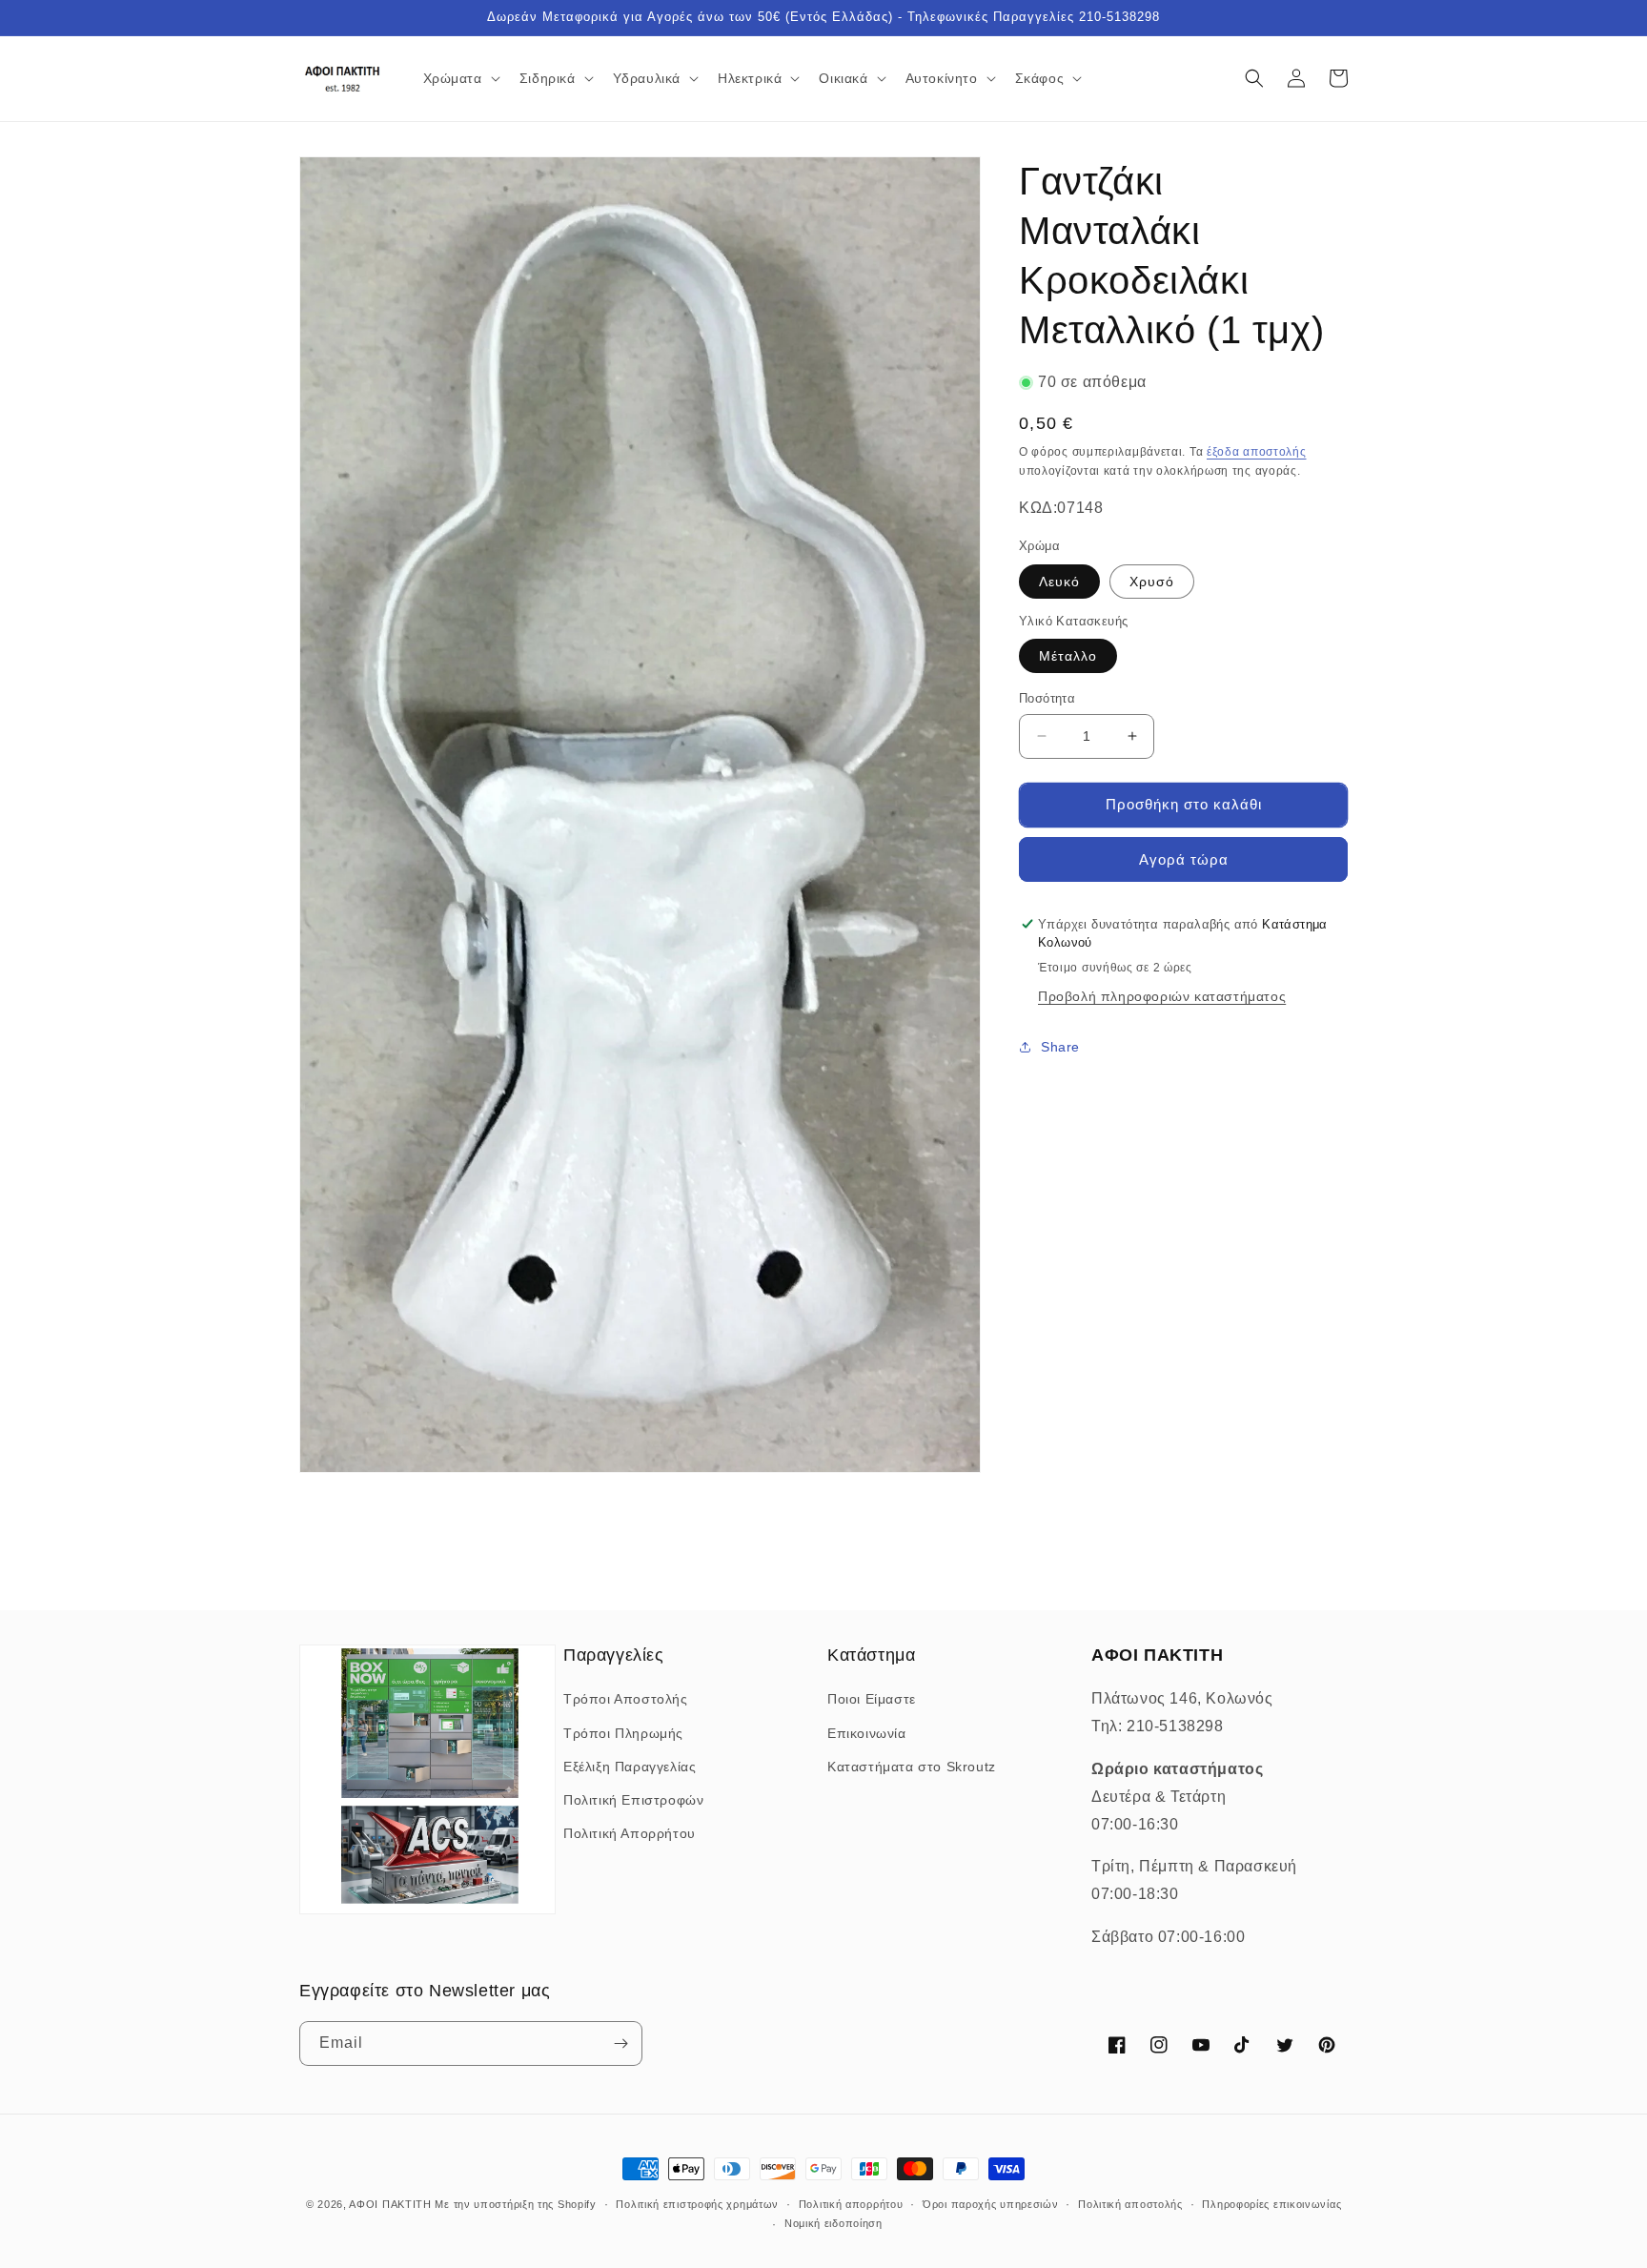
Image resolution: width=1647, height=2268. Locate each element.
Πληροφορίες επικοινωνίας (1271, 2204)
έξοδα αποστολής (1257, 452)
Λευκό (1059, 582)
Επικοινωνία (867, 1733)
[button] (460, 78)
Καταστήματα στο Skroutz (912, 1767)
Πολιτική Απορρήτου (630, 1833)
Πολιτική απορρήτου (851, 2204)
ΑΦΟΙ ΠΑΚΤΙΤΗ (390, 2204)
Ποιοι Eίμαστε (872, 1699)
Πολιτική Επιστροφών (633, 1800)
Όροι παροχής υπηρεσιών (990, 2204)
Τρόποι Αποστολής (626, 1699)
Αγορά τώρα (1184, 859)
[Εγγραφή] (620, 2043)
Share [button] (1060, 1047)
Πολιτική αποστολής (1130, 2204)
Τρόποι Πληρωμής (623, 1733)
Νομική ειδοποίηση (834, 2223)
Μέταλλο (1068, 656)
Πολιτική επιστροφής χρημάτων (697, 2204)
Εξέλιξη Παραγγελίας (630, 1767)
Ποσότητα (1047, 698)
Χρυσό (1152, 582)
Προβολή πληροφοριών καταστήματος (1162, 996)
